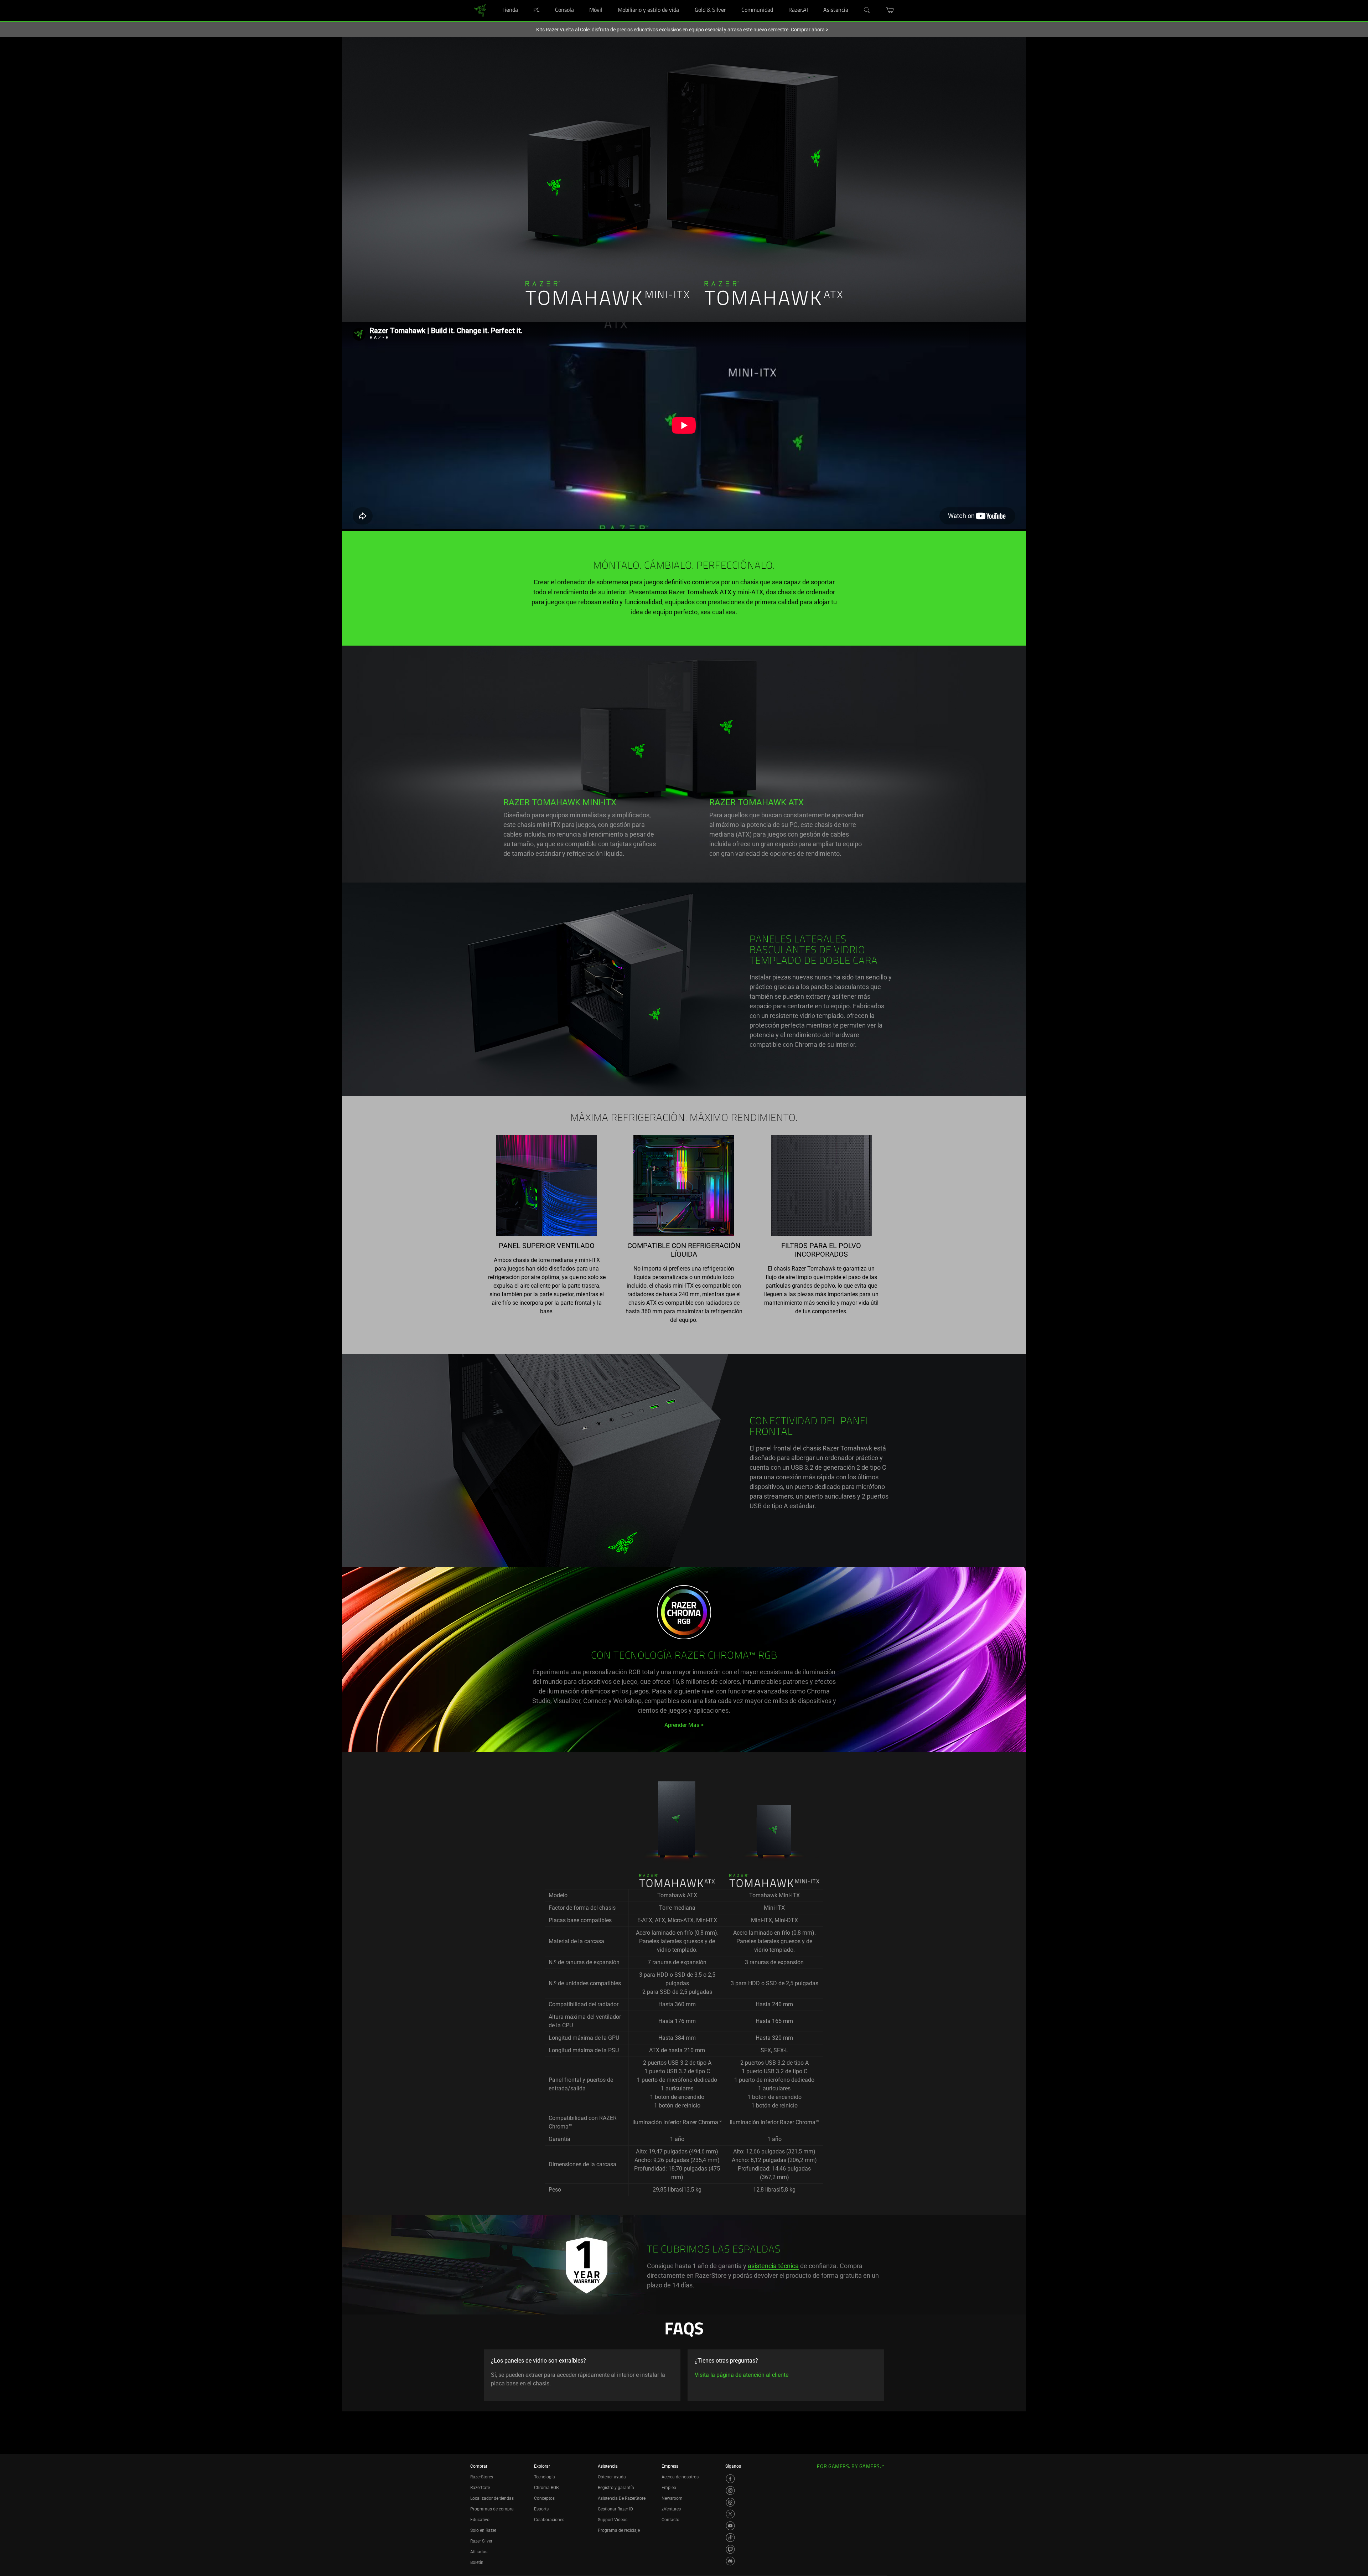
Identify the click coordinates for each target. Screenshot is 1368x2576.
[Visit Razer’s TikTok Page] (730, 2538)
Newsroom (672, 2498)
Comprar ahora (810, 30)
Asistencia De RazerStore (622, 2498)
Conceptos (544, 2498)
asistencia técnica (773, 2266)
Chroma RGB (546, 2488)
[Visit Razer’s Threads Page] (730, 2502)
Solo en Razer (483, 2530)
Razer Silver (481, 2541)
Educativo (480, 2520)
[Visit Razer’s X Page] (730, 2514)
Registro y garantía (616, 2488)
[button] (890, 10)
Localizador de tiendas (492, 2498)
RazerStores (482, 2477)
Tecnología (545, 2477)
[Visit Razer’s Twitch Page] (730, 2549)
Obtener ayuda (612, 2477)
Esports (541, 2509)
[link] (480, 10)
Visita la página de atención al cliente (742, 2375)
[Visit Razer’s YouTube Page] (730, 2526)
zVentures (671, 2509)
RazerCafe (480, 2488)
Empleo (669, 2488)
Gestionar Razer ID (615, 2509)
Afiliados (479, 2552)
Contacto (670, 2520)
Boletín (477, 2562)
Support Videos (613, 2520)
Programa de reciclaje (619, 2530)
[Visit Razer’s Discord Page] (730, 2561)
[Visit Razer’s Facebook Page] (730, 2479)
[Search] (867, 10)
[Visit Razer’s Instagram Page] (730, 2490)
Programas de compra (492, 2509)
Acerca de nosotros (680, 2477)
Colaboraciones (549, 2520)
